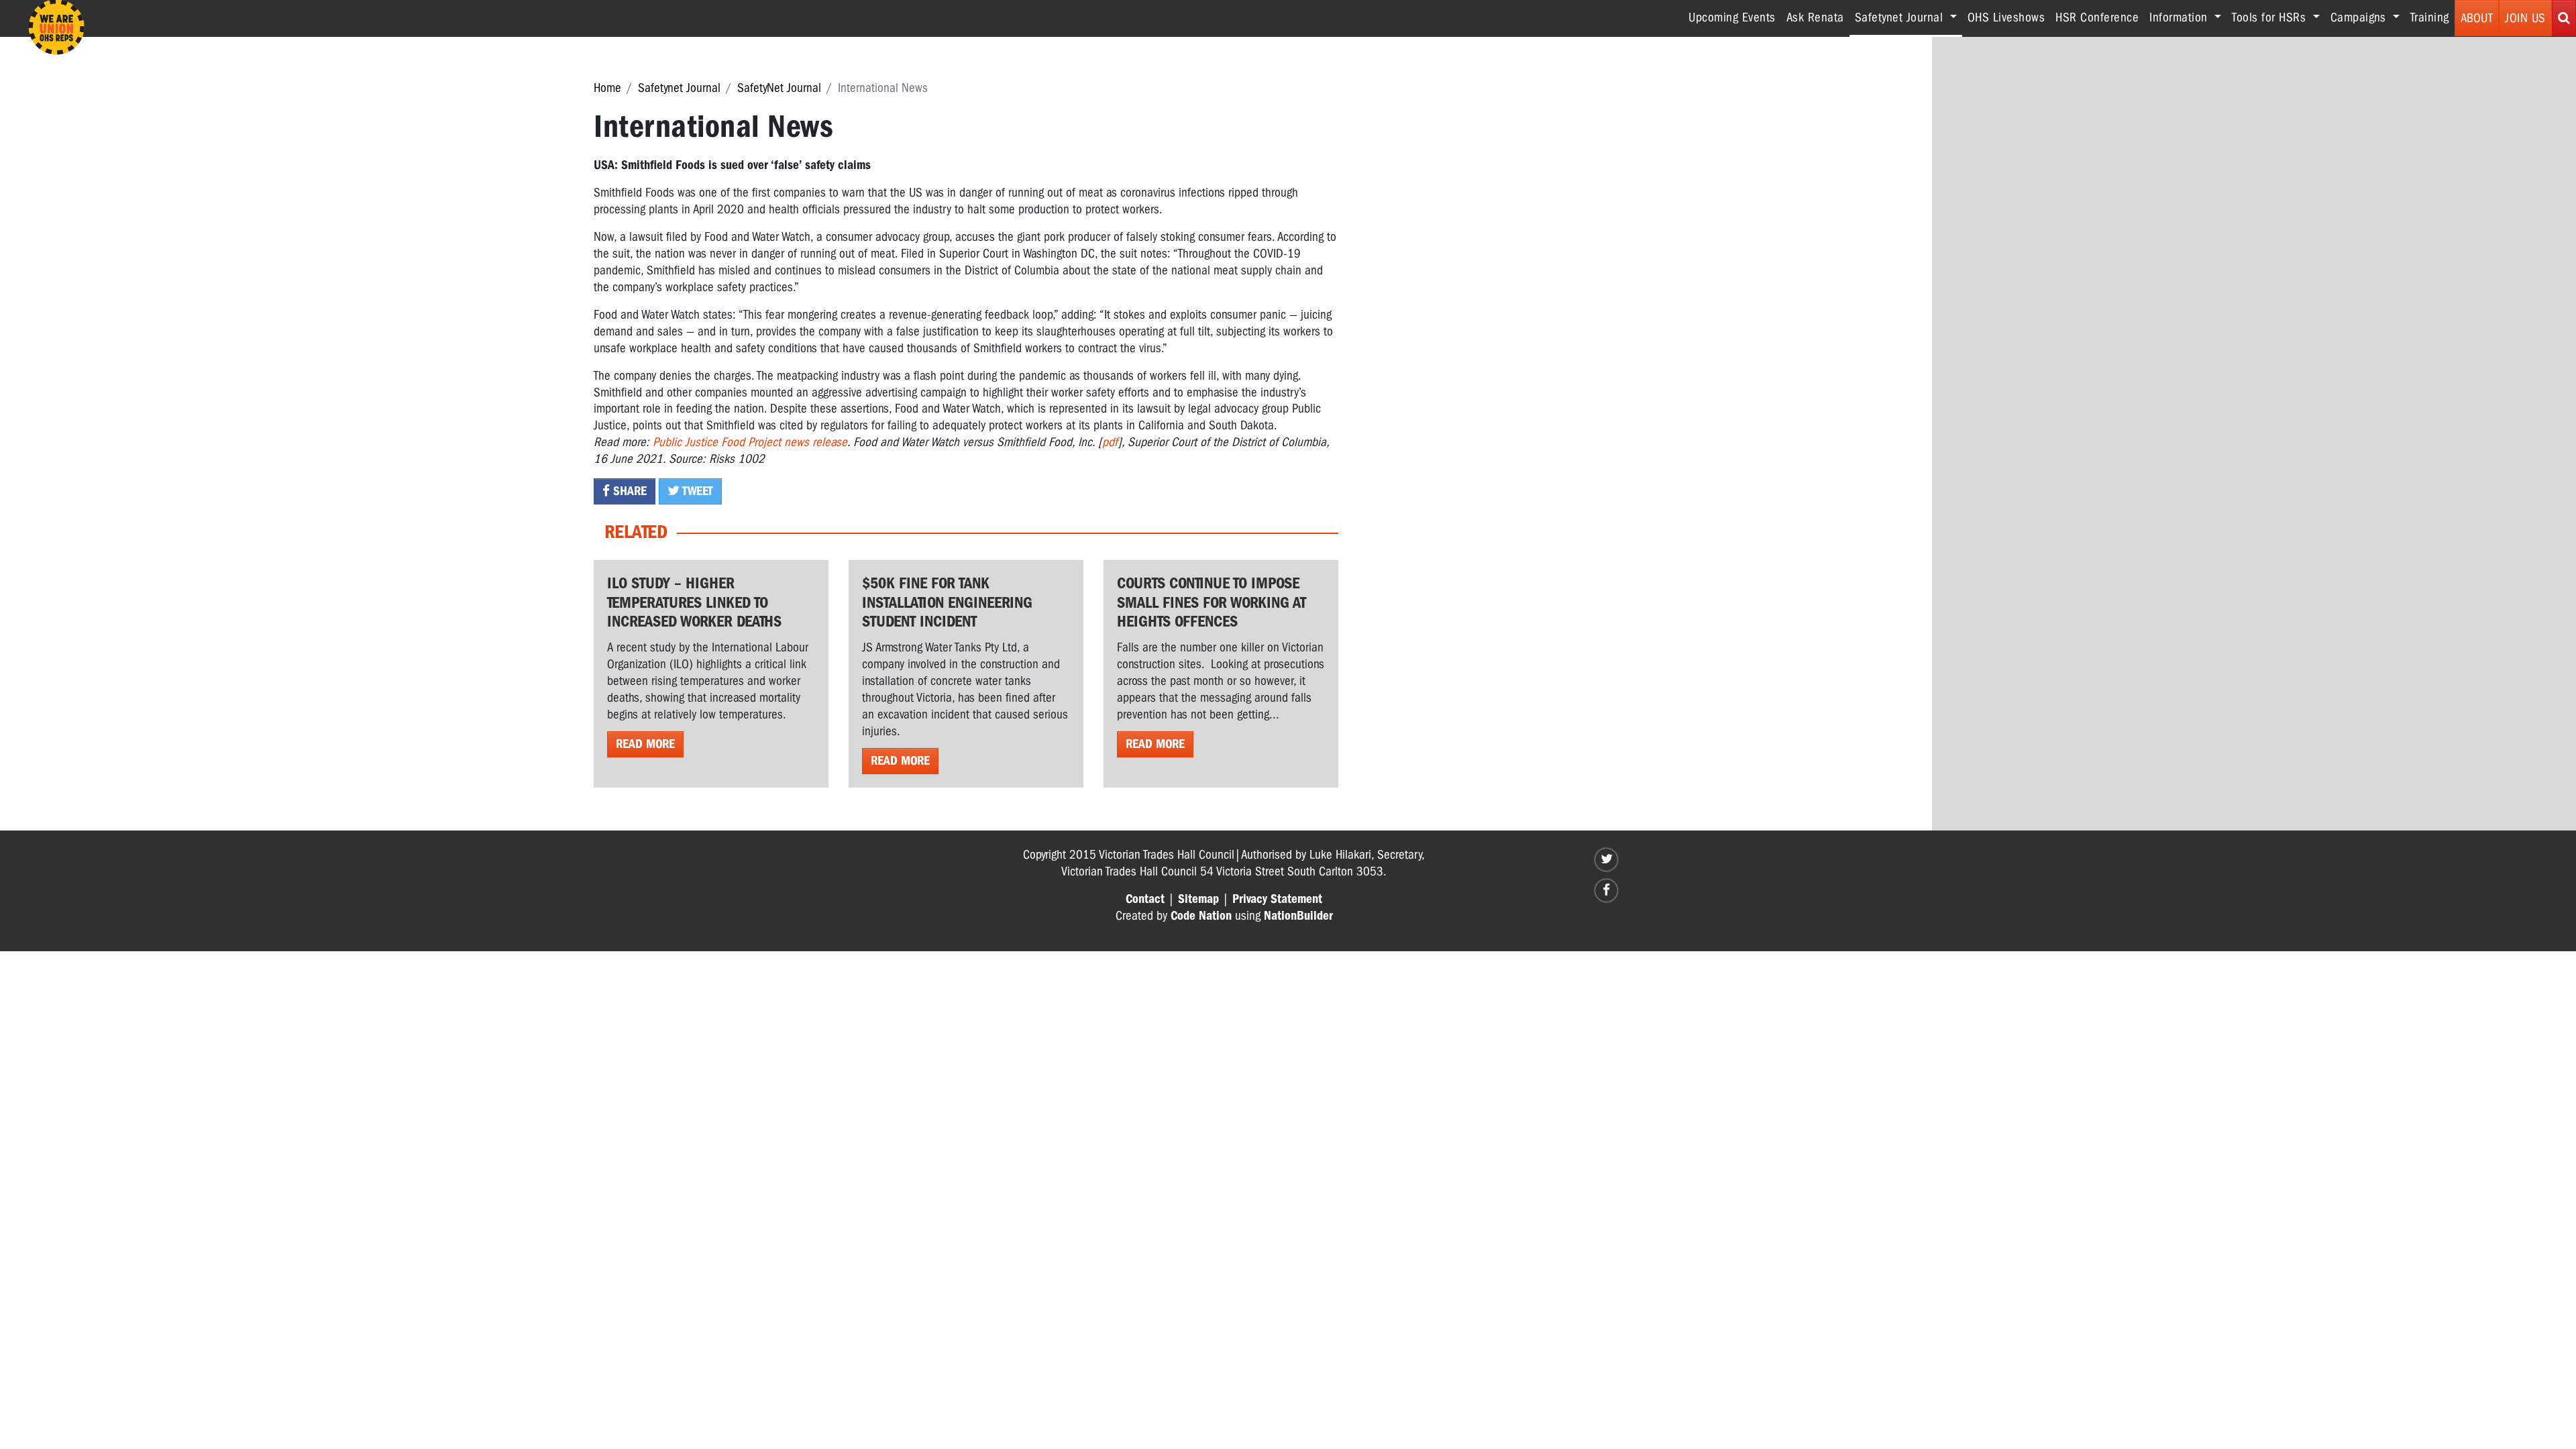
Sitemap (1198, 899)
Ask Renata (1815, 17)
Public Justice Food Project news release (750, 442)
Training (2430, 17)
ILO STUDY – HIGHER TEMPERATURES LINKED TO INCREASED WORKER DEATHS (694, 602)
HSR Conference (2097, 17)
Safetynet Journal (679, 88)
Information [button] (2180, 17)
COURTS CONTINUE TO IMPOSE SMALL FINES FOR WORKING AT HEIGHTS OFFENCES (1212, 602)
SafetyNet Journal (779, 88)
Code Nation (1201, 916)
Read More (645, 744)
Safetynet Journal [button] (1909, 17)
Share (628, 491)
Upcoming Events (1732, 17)
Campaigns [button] (2360, 17)
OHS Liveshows (2006, 17)
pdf (1110, 442)
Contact (1145, 899)
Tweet (696, 491)
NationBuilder (1298, 916)
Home (607, 88)
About (2477, 18)
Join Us (2525, 18)
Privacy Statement (1277, 899)
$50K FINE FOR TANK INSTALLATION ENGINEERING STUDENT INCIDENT (947, 602)
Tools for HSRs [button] (2271, 17)
